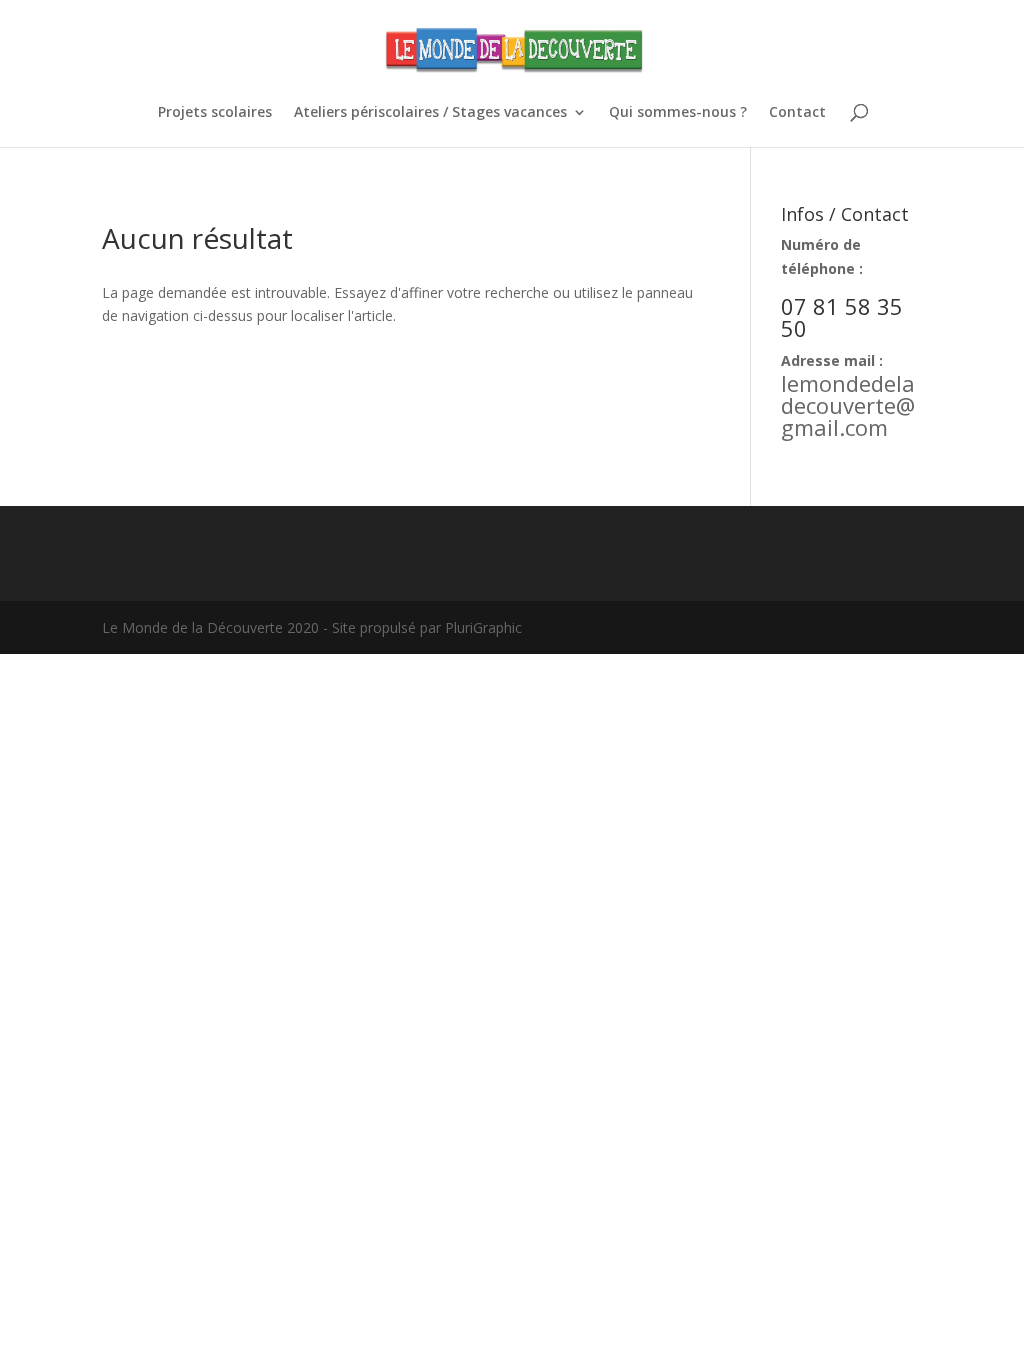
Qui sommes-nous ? (678, 113)
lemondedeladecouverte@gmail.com (848, 405)
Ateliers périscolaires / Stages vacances (430, 113)
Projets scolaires (215, 113)
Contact (797, 113)
